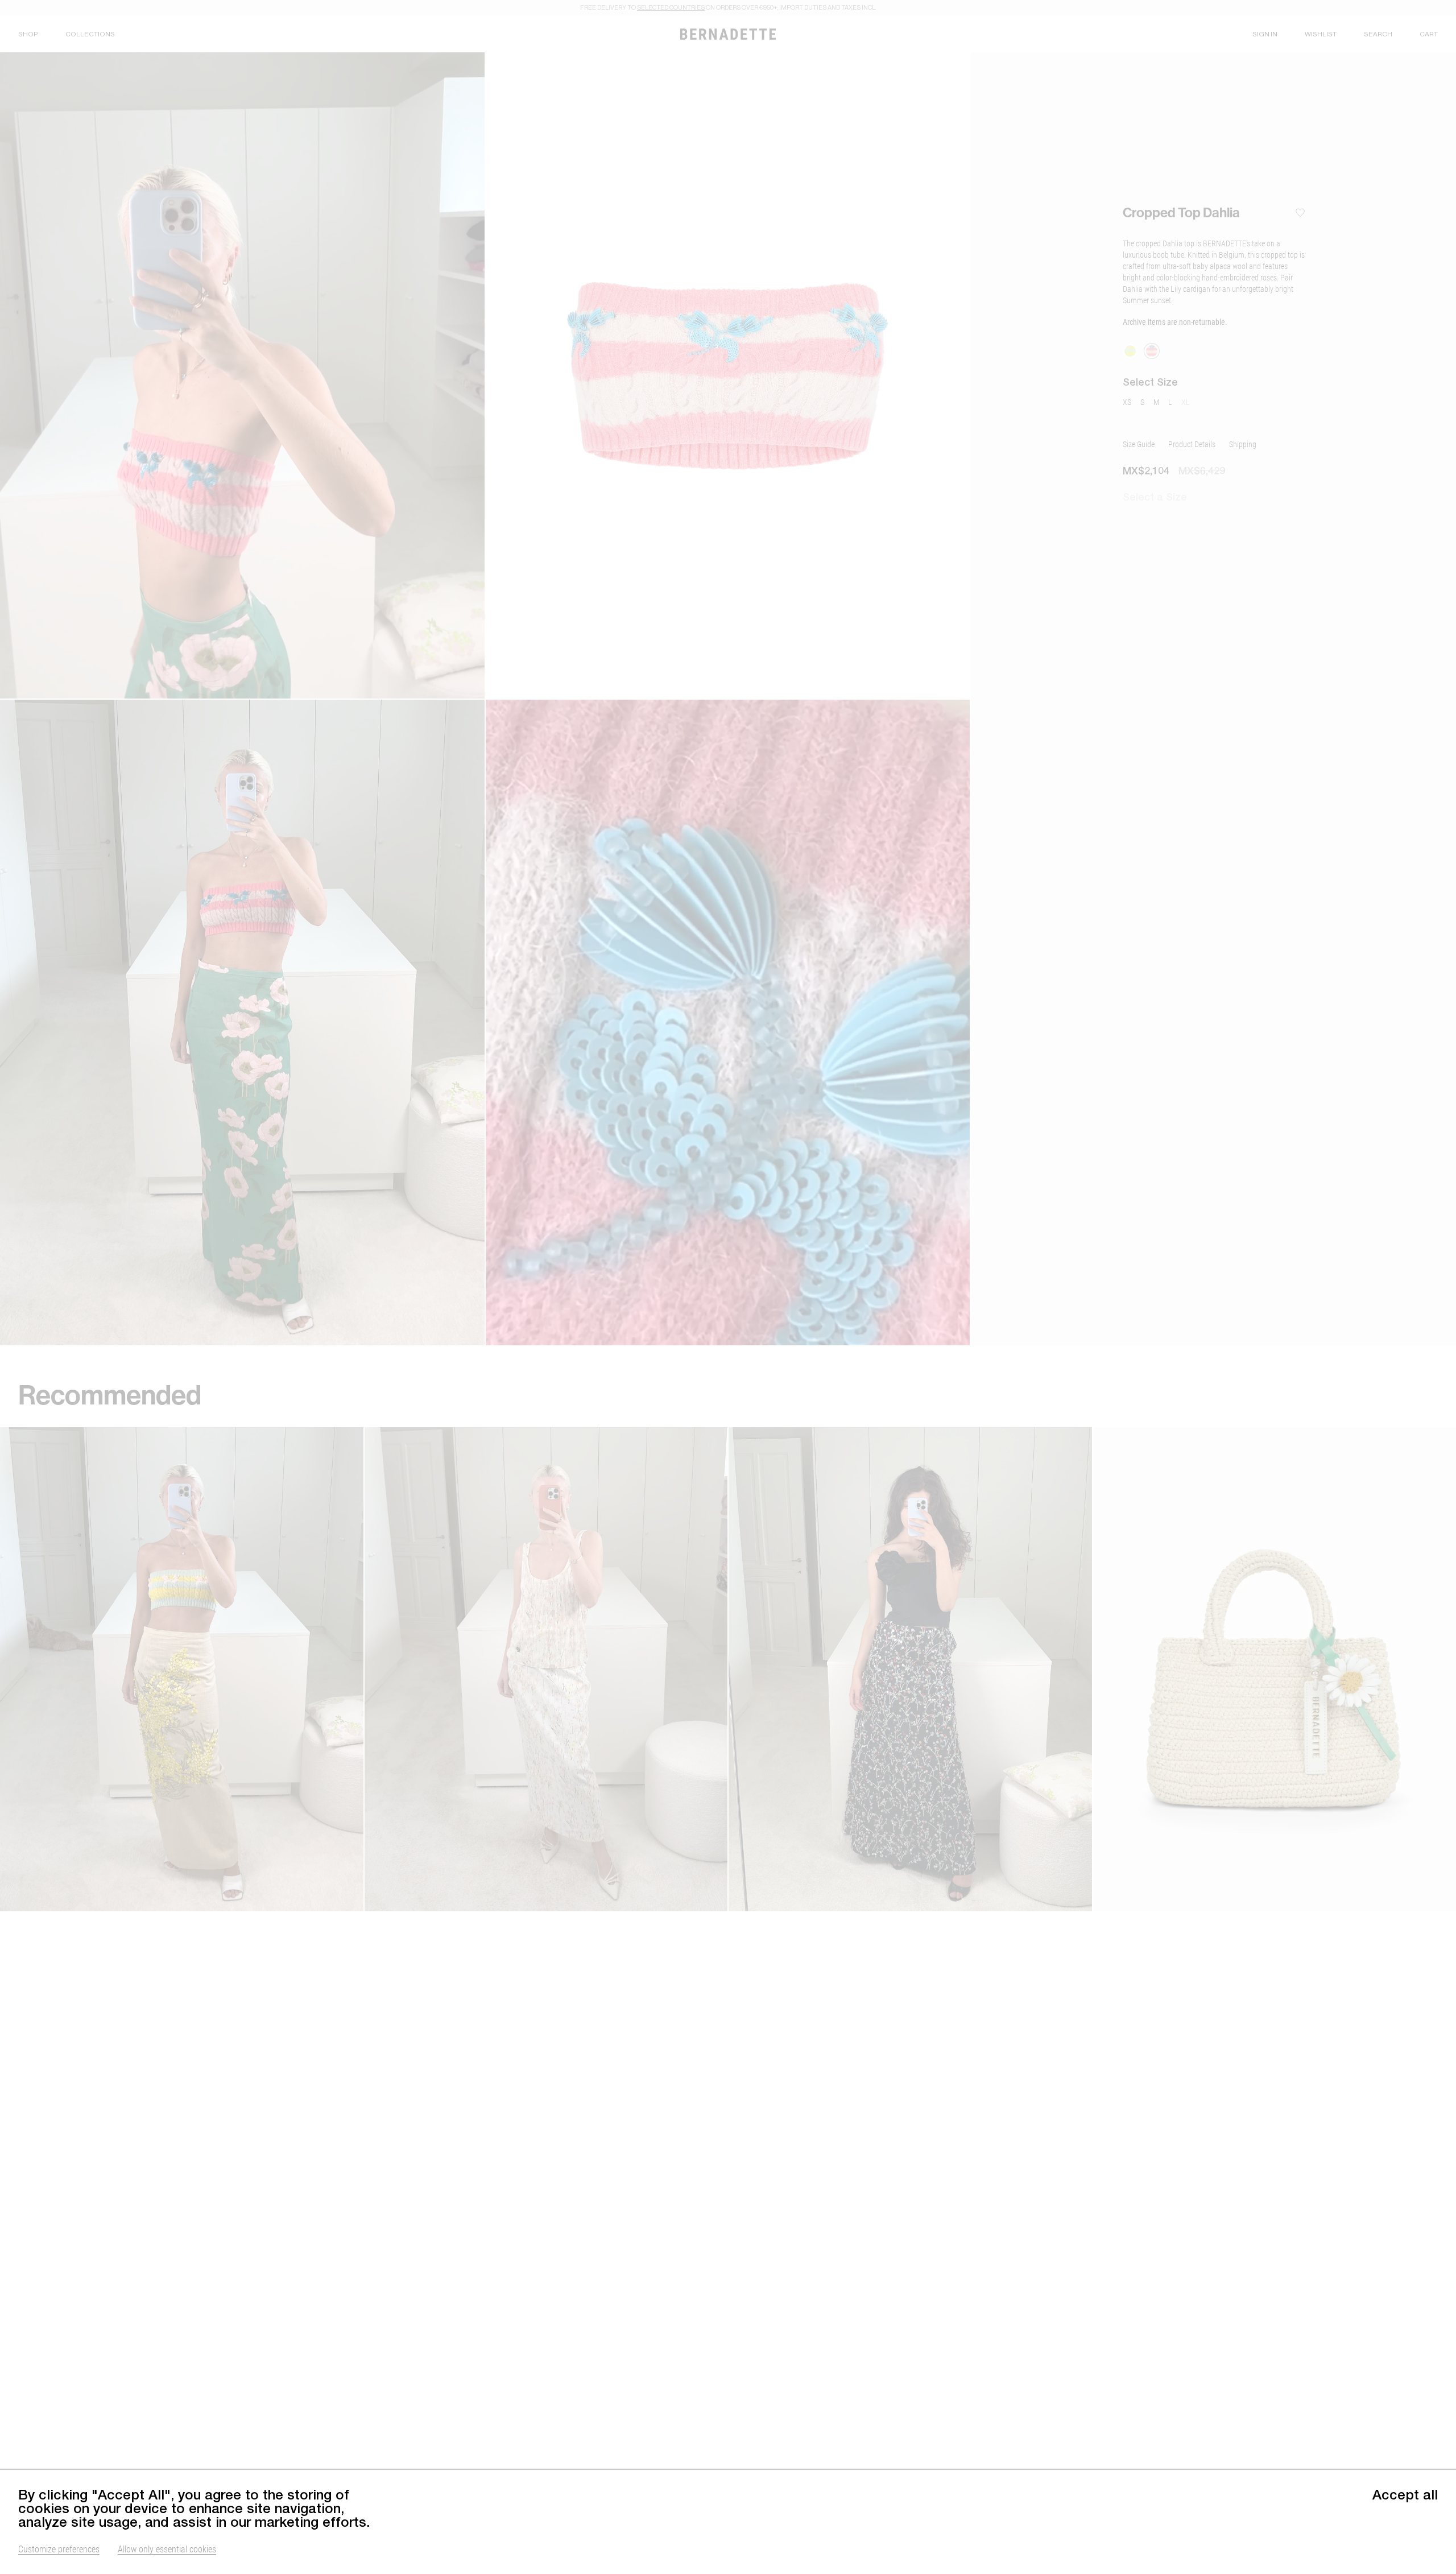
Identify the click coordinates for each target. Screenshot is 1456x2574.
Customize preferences (59, 2549)
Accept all (1405, 2494)
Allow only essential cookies (167, 2549)
